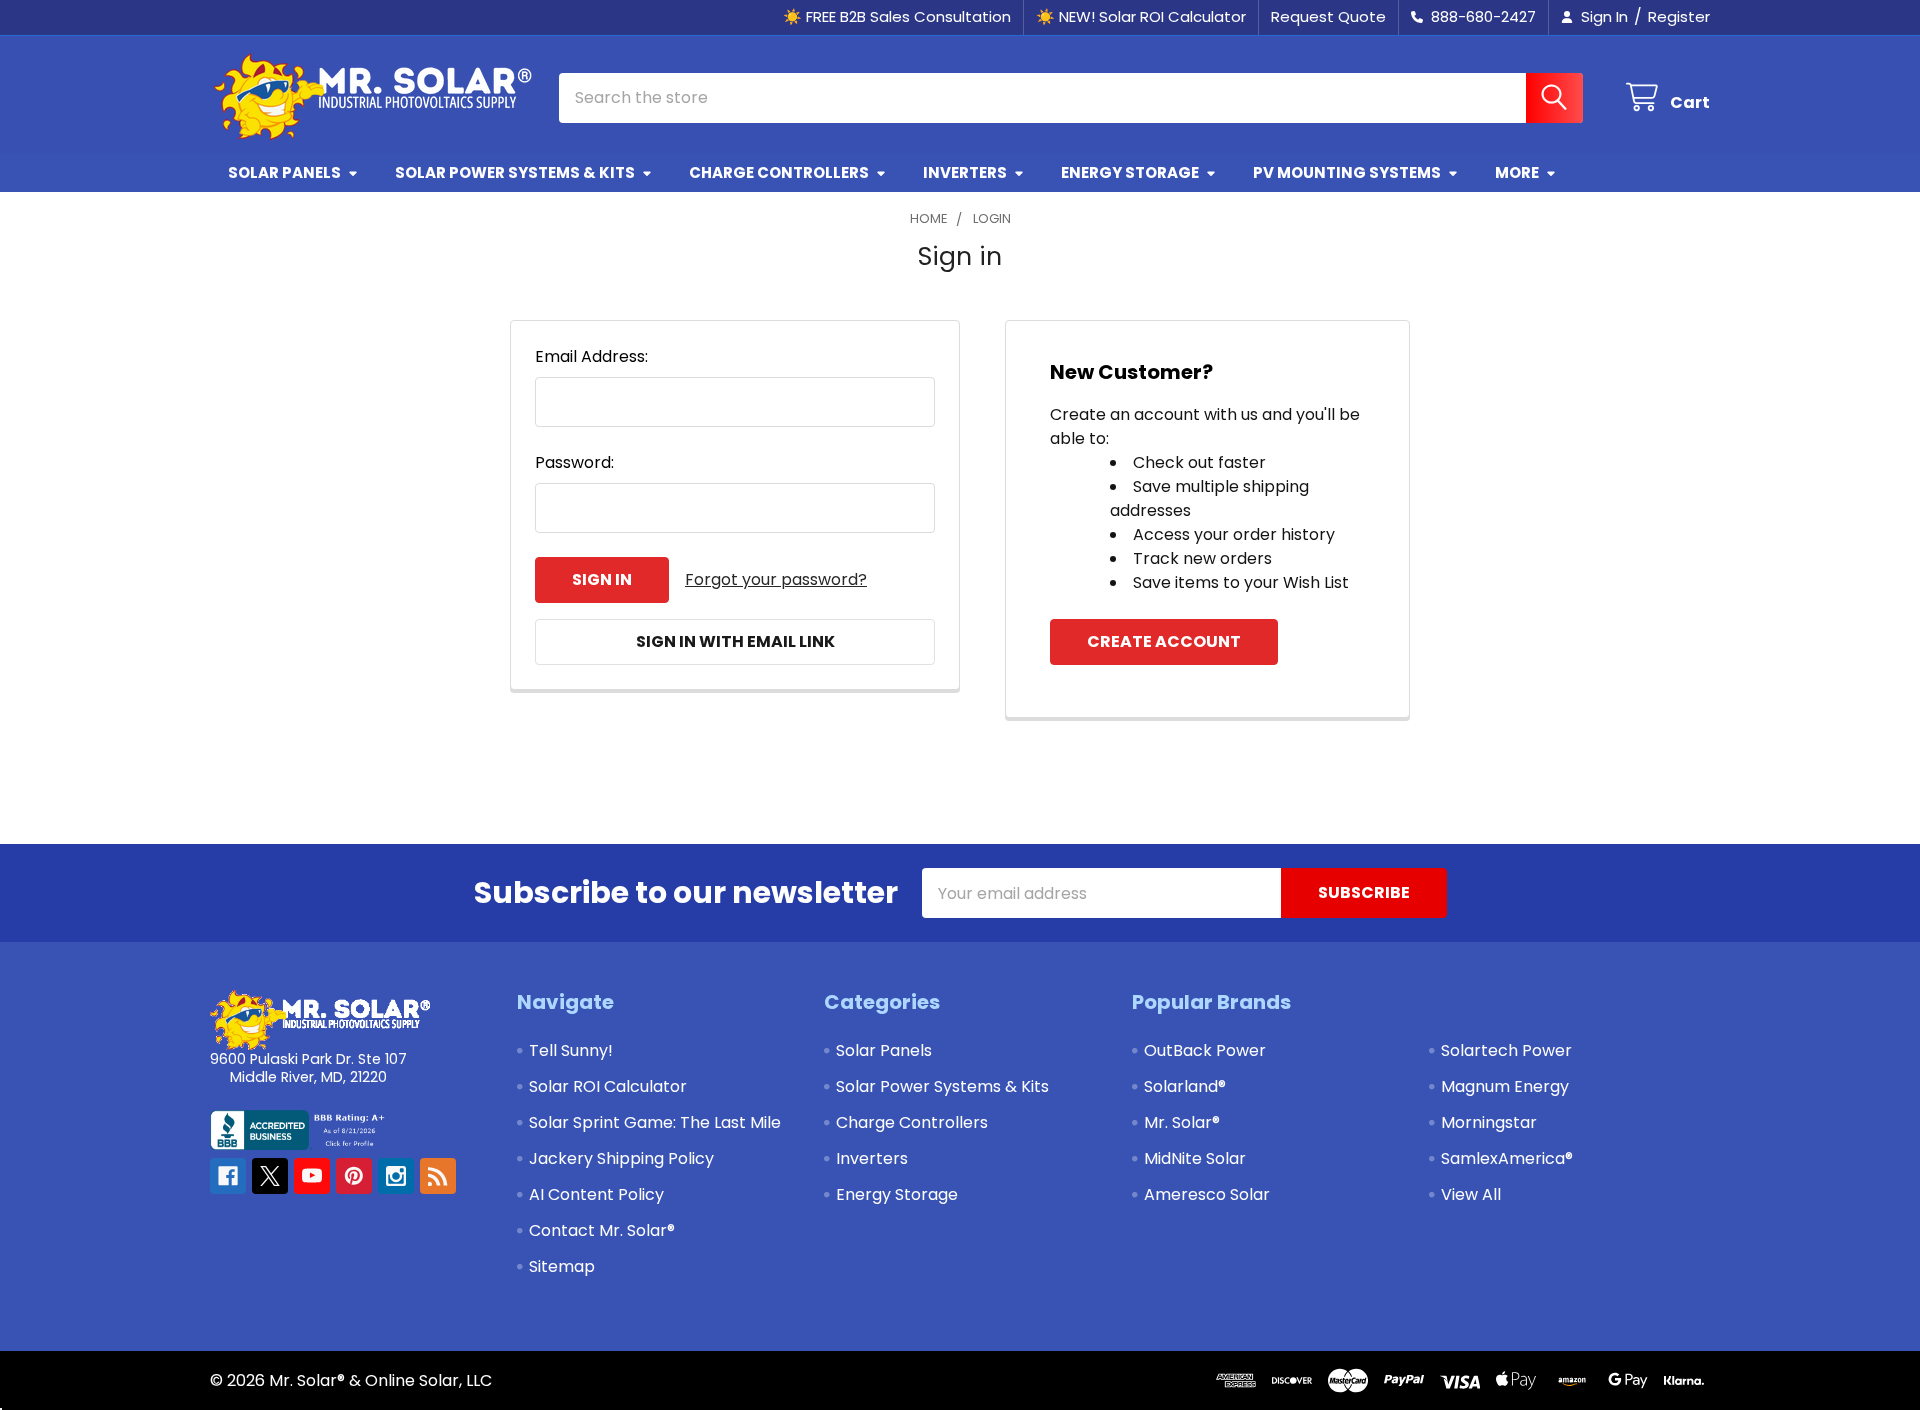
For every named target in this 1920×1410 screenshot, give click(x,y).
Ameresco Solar (1207, 1194)
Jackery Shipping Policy (621, 1158)
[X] (270, 1176)
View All (1471, 1194)
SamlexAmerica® (1507, 1158)
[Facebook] (228, 1176)
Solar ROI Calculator (608, 1086)
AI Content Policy (596, 1194)
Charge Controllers (779, 172)
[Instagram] (396, 1176)
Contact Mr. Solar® (602, 1230)
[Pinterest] (354, 1176)
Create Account (1164, 641)
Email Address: (591, 356)
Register (1679, 16)
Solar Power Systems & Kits (515, 172)
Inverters (965, 172)
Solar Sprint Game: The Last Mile (655, 1122)
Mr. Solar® (1182, 1122)
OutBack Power (1205, 1050)
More (1517, 172)
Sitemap (562, 1266)
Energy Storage (1130, 172)
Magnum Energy (1505, 1086)
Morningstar (1489, 1122)
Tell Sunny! (571, 1050)
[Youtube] (312, 1176)
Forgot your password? (776, 579)
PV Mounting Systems (1347, 172)
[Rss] (438, 1176)
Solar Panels (284, 172)
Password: (574, 462)
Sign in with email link (735, 641)
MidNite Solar (1195, 1158)
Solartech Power (1506, 1050)
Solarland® (1185, 1086)
